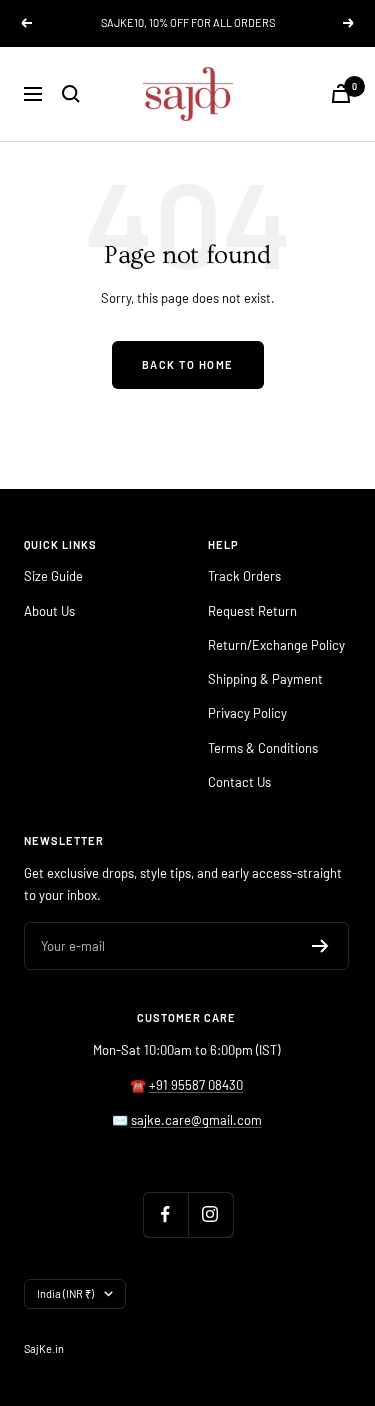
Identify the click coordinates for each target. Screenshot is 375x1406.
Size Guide (53, 576)
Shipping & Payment (265, 679)
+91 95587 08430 (196, 1085)
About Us (49, 611)
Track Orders (244, 576)
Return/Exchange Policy (276, 645)
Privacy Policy (247, 713)
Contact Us (239, 782)
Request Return (252, 611)
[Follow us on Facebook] (165, 1214)
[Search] (71, 94)
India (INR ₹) (65, 1293)
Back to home (188, 364)
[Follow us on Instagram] (210, 1214)
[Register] (320, 946)
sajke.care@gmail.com (196, 1120)
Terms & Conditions (263, 748)
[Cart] (341, 93)
